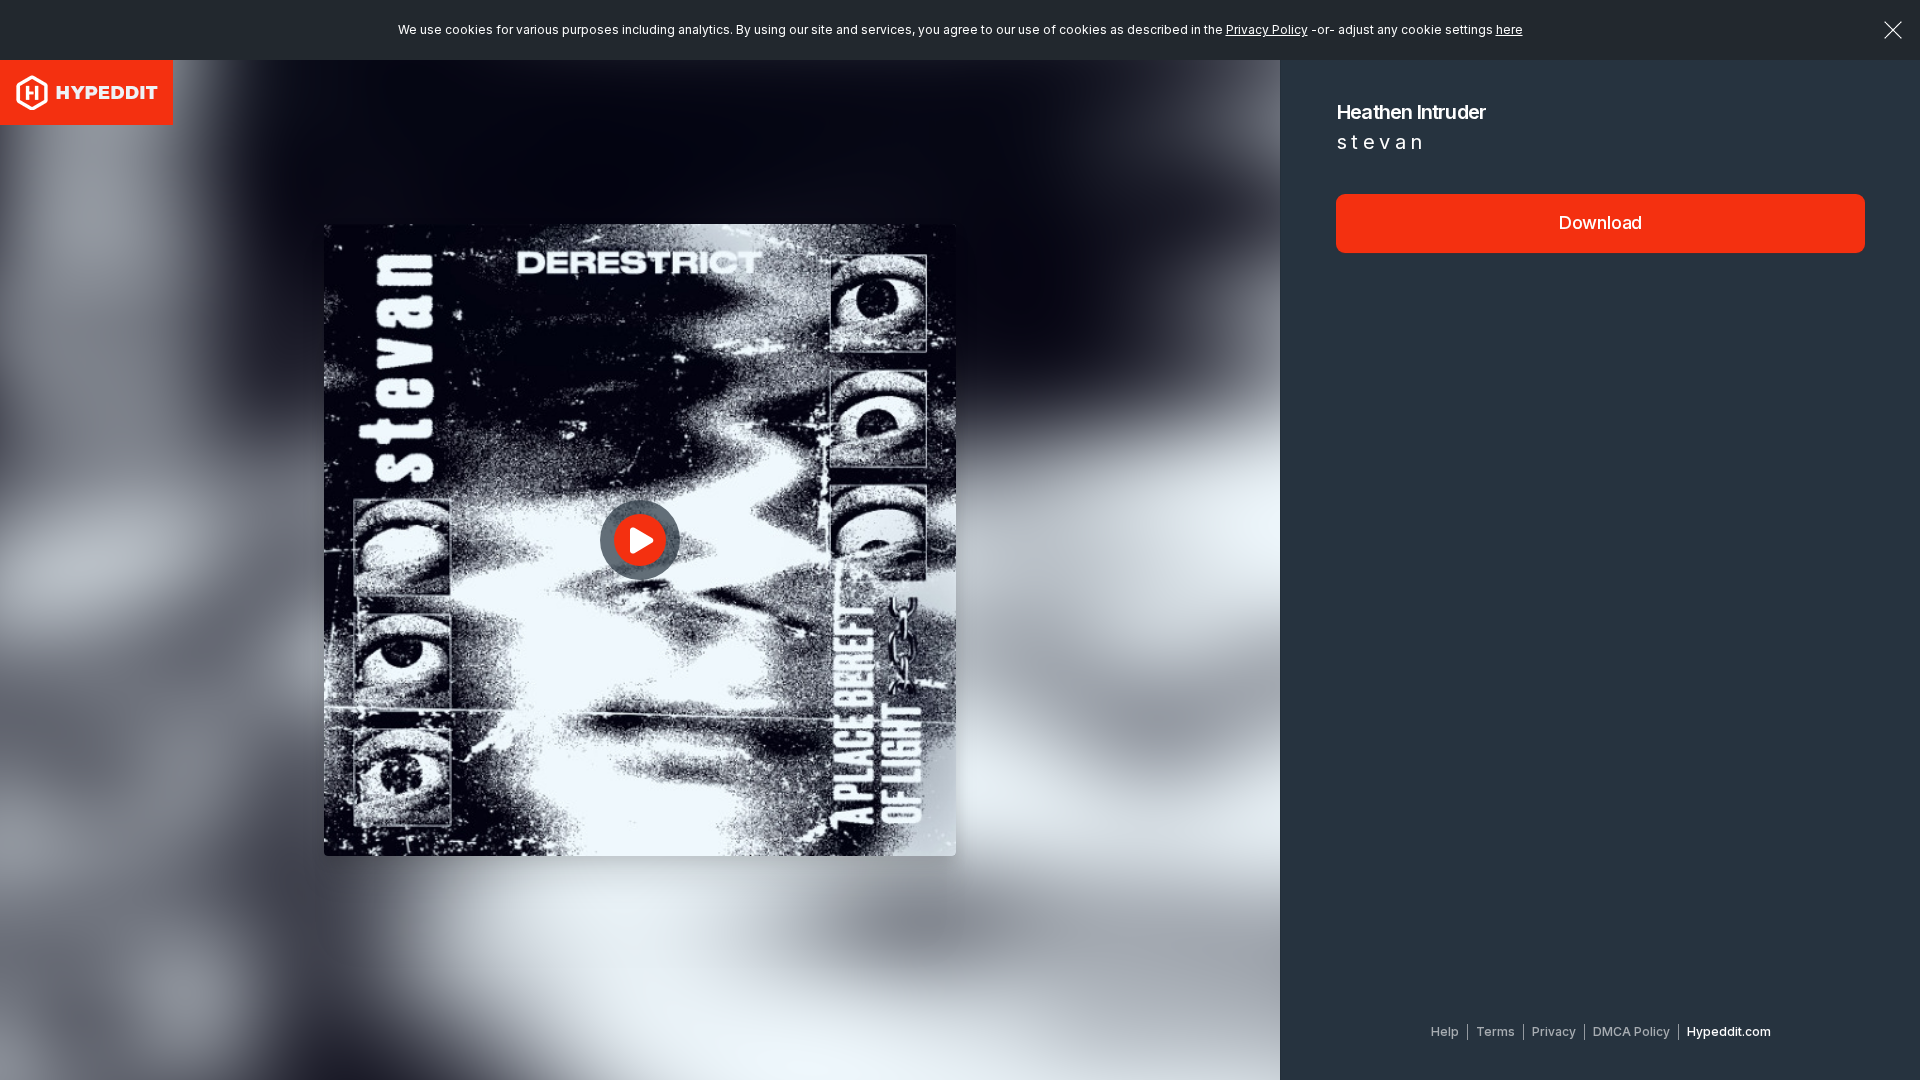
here (1509, 29)
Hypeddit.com (1729, 1031)
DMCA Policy (1631, 1031)
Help (1445, 1031)
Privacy (1554, 1031)
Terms (1495, 1031)
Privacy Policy (1267, 29)
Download (1601, 222)
